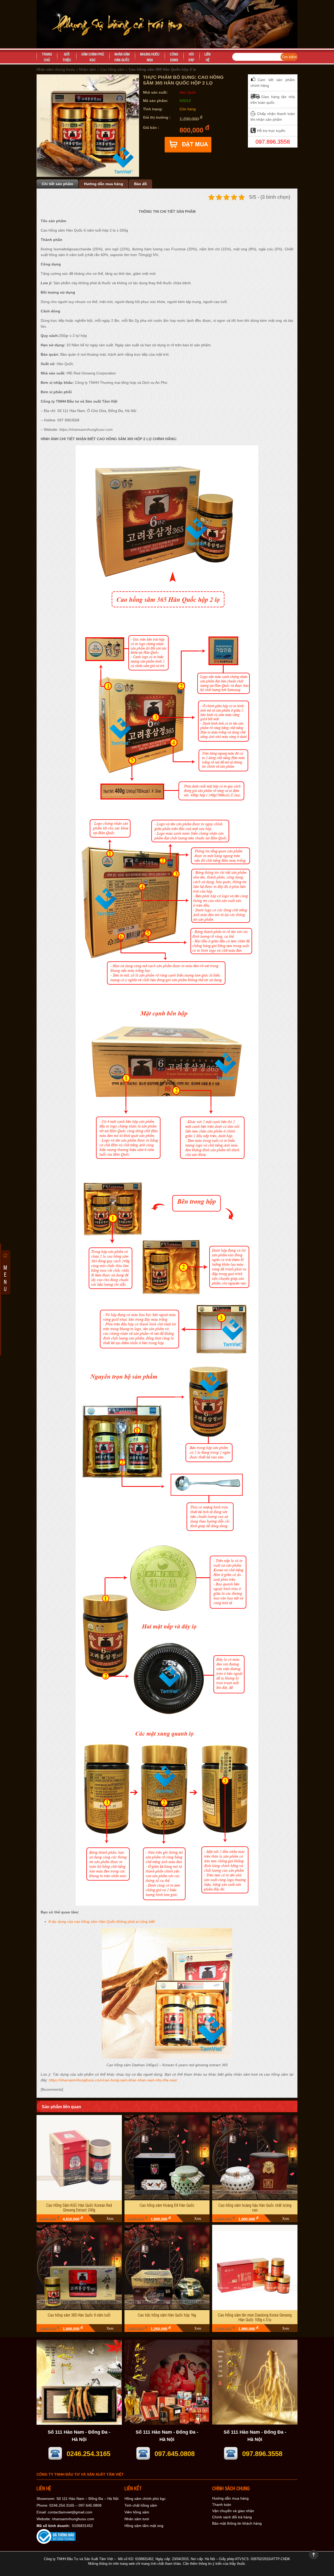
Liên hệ (208, 57)
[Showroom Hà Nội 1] (79, 2423)
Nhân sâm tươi (137, 2519)
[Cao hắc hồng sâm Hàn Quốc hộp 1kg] (167, 2267)
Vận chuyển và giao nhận (233, 2511)
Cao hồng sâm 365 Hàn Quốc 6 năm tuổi (79, 2315)
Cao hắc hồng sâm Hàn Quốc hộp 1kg (167, 2315)
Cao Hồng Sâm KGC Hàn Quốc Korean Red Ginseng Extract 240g (79, 2207)
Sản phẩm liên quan (61, 2107)
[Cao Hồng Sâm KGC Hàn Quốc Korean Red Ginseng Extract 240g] (79, 2158)
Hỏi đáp (191, 57)
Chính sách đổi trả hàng (232, 2517)
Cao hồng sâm (112, 69)
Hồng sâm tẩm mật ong (144, 2526)
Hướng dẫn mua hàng (230, 2498)
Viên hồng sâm (137, 2512)
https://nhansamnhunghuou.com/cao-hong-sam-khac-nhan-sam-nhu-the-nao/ (113, 2080)
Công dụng (174, 57)
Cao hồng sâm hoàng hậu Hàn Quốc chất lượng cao (255, 2207)
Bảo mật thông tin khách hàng (237, 2523)
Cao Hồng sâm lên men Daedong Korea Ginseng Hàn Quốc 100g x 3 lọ (255, 2317)
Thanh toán (222, 2505)
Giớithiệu (67, 57)
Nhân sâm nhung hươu (56, 69)
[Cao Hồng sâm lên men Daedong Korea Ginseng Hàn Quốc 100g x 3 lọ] (255, 2267)
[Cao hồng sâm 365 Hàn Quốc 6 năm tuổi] (79, 2267)
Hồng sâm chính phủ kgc (145, 2499)
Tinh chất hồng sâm (141, 2505)
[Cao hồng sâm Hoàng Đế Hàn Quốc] (167, 2158)
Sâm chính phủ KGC (93, 57)
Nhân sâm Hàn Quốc (122, 57)
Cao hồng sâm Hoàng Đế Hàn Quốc (167, 2205)
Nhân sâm (88, 69)
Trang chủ (47, 57)
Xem (110, 2219)
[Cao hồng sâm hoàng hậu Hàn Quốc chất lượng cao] (255, 2158)
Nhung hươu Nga (150, 57)
